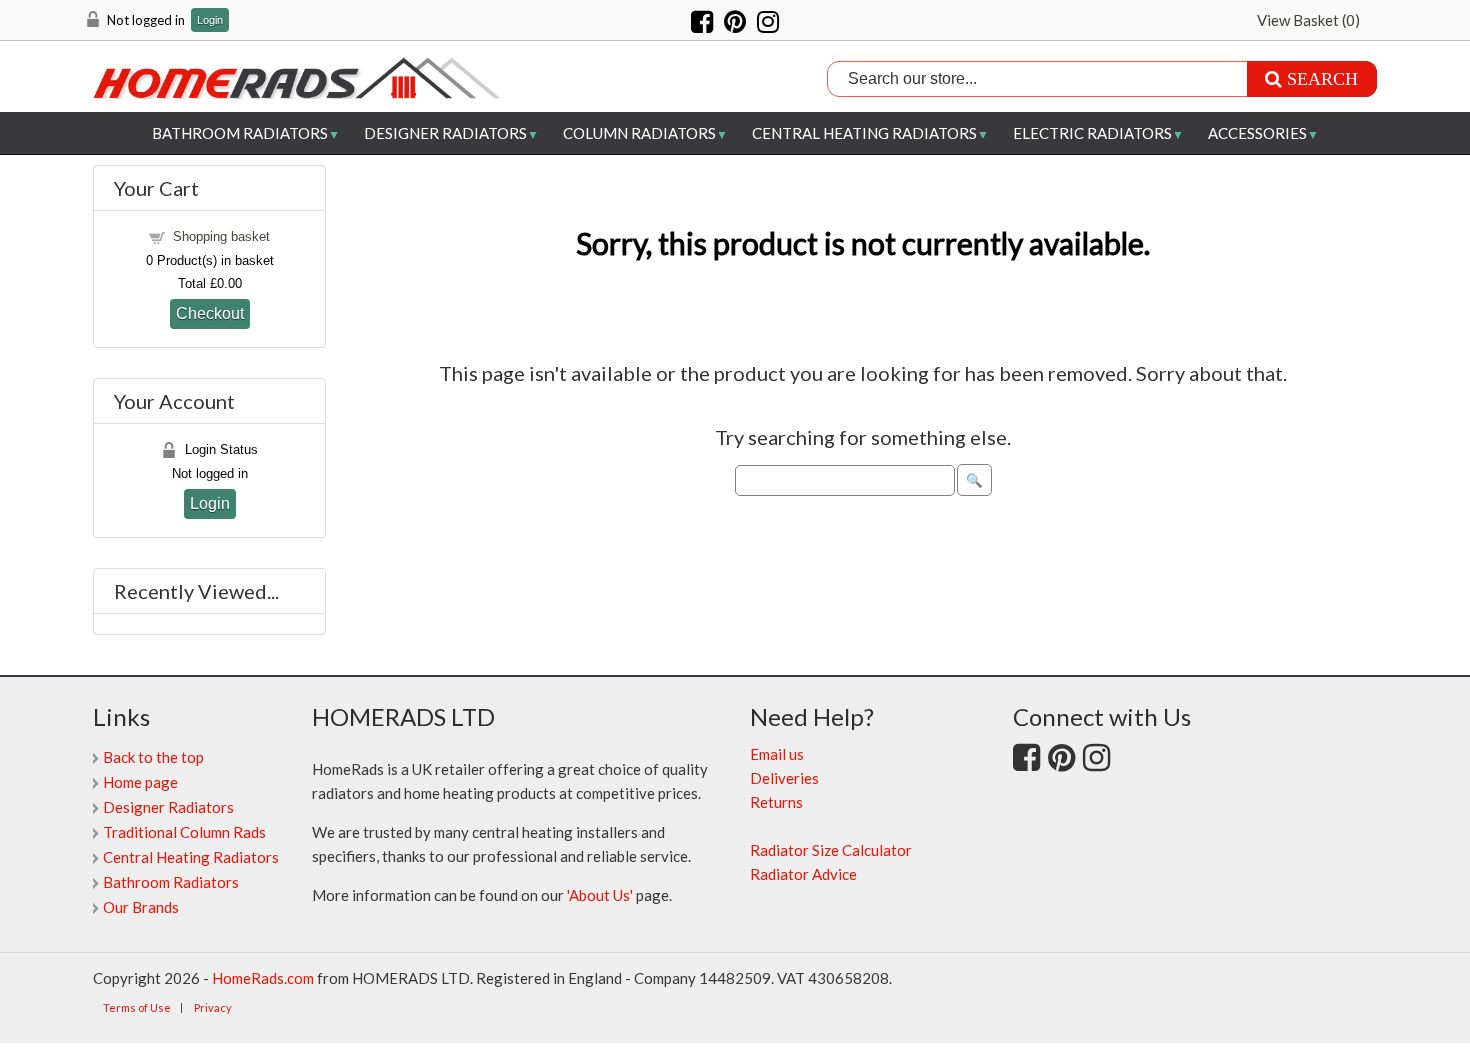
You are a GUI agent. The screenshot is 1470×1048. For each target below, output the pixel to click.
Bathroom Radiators (240, 133)
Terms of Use (137, 1007)
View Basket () (1308, 20)
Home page (140, 782)
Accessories (1257, 133)
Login (210, 20)
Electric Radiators (1092, 133)
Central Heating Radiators (864, 133)
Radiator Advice (803, 874)
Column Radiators (639, 133)
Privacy (213, 1007)
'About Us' (600, 895)
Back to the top (153, 757)
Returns (776, 802)
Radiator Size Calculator (831, 850)
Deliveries (784, 778)
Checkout (210, 313)
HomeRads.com (263, 978)
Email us (777, 754)
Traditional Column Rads (184, 832)
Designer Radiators (445, 133)
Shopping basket (221, 236)
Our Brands (141, 907)
